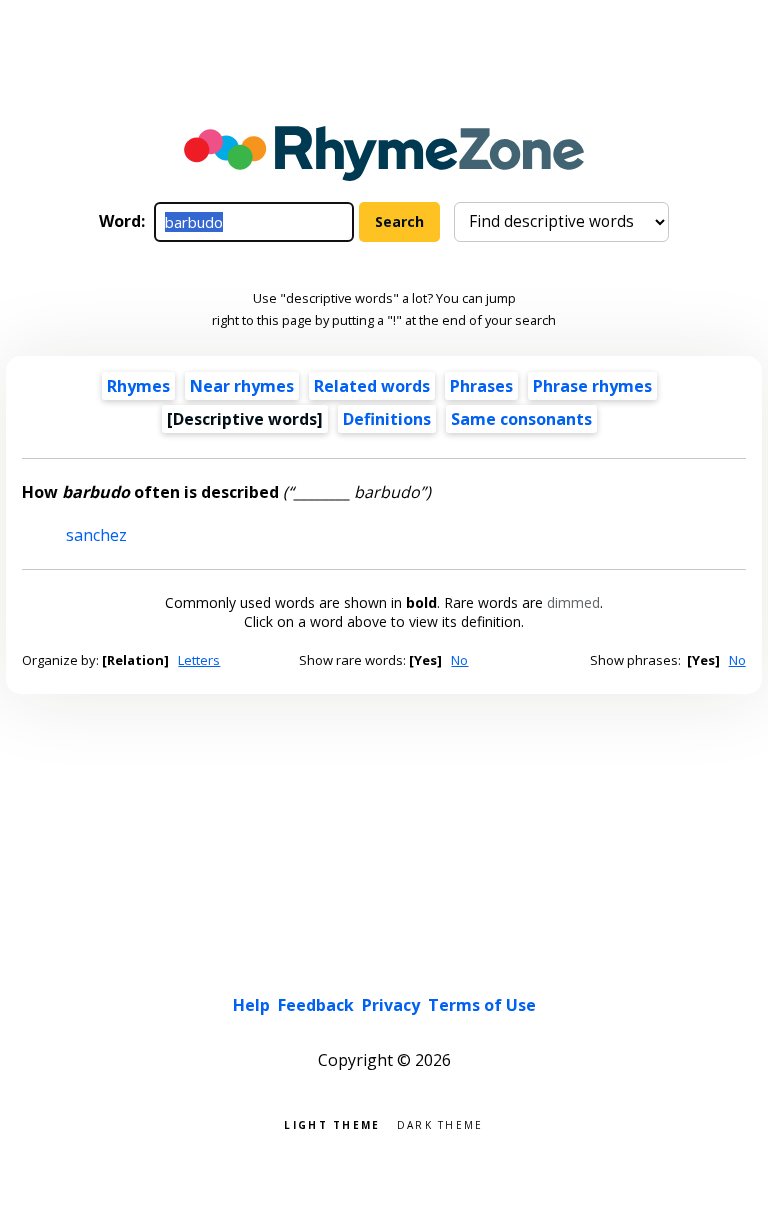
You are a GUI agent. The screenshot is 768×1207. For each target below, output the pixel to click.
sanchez (96, 535)
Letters (199, 660)
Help (251, 1005)
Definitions (387, 419)
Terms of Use (482, 1005)
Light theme (332, 1123)
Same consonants (521, 419)
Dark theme (440, 1123)
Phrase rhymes (592, 386)
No (459, 660)
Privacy (391, 1005)
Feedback (316, 1005)
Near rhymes (242, 386)
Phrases (481, 386)
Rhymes (138, 386)
